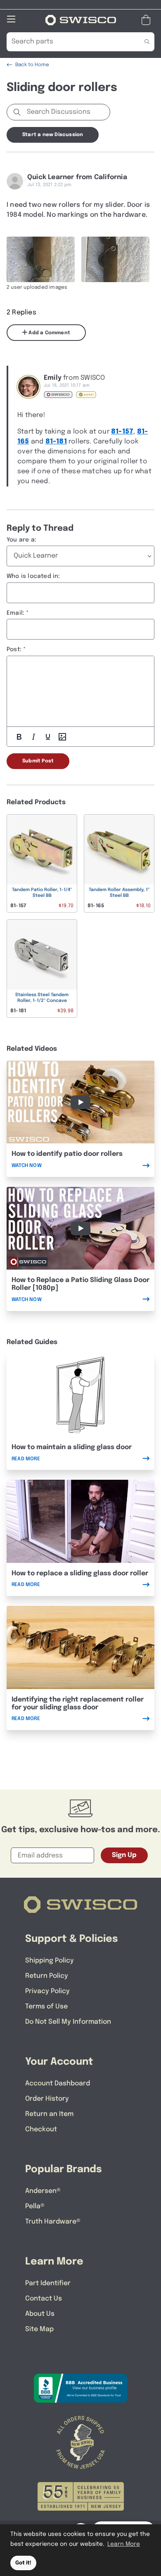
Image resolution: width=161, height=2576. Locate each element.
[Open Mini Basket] (148, 20)
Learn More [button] (124, 2544)
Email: (15, 613)
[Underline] (48, 737)
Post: (14, 649)
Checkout (41, 2129)
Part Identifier (48, 2283)
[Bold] (19, 737)
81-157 (122, 432)
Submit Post (38, 761)
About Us (40, 2314)
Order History (47, 2099)
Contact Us (44, 2299)
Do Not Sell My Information (68, 2022)
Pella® (35, 2206)
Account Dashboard (58, 2084)
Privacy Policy (47, 1991)
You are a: (21, 540)
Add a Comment (49, 333)
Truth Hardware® (53, 2222)
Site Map (39, 2329)
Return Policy (47, 1976)
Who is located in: (33, 576)
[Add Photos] (62, 737)
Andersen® (43, 2191)
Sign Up (124, 1855)
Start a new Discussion (53, 135)
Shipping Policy (50, 1961)
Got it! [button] (23, 2563)
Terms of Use (46, 2007)
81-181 (56, 442)
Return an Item (49, 2114)
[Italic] (33, 737)
